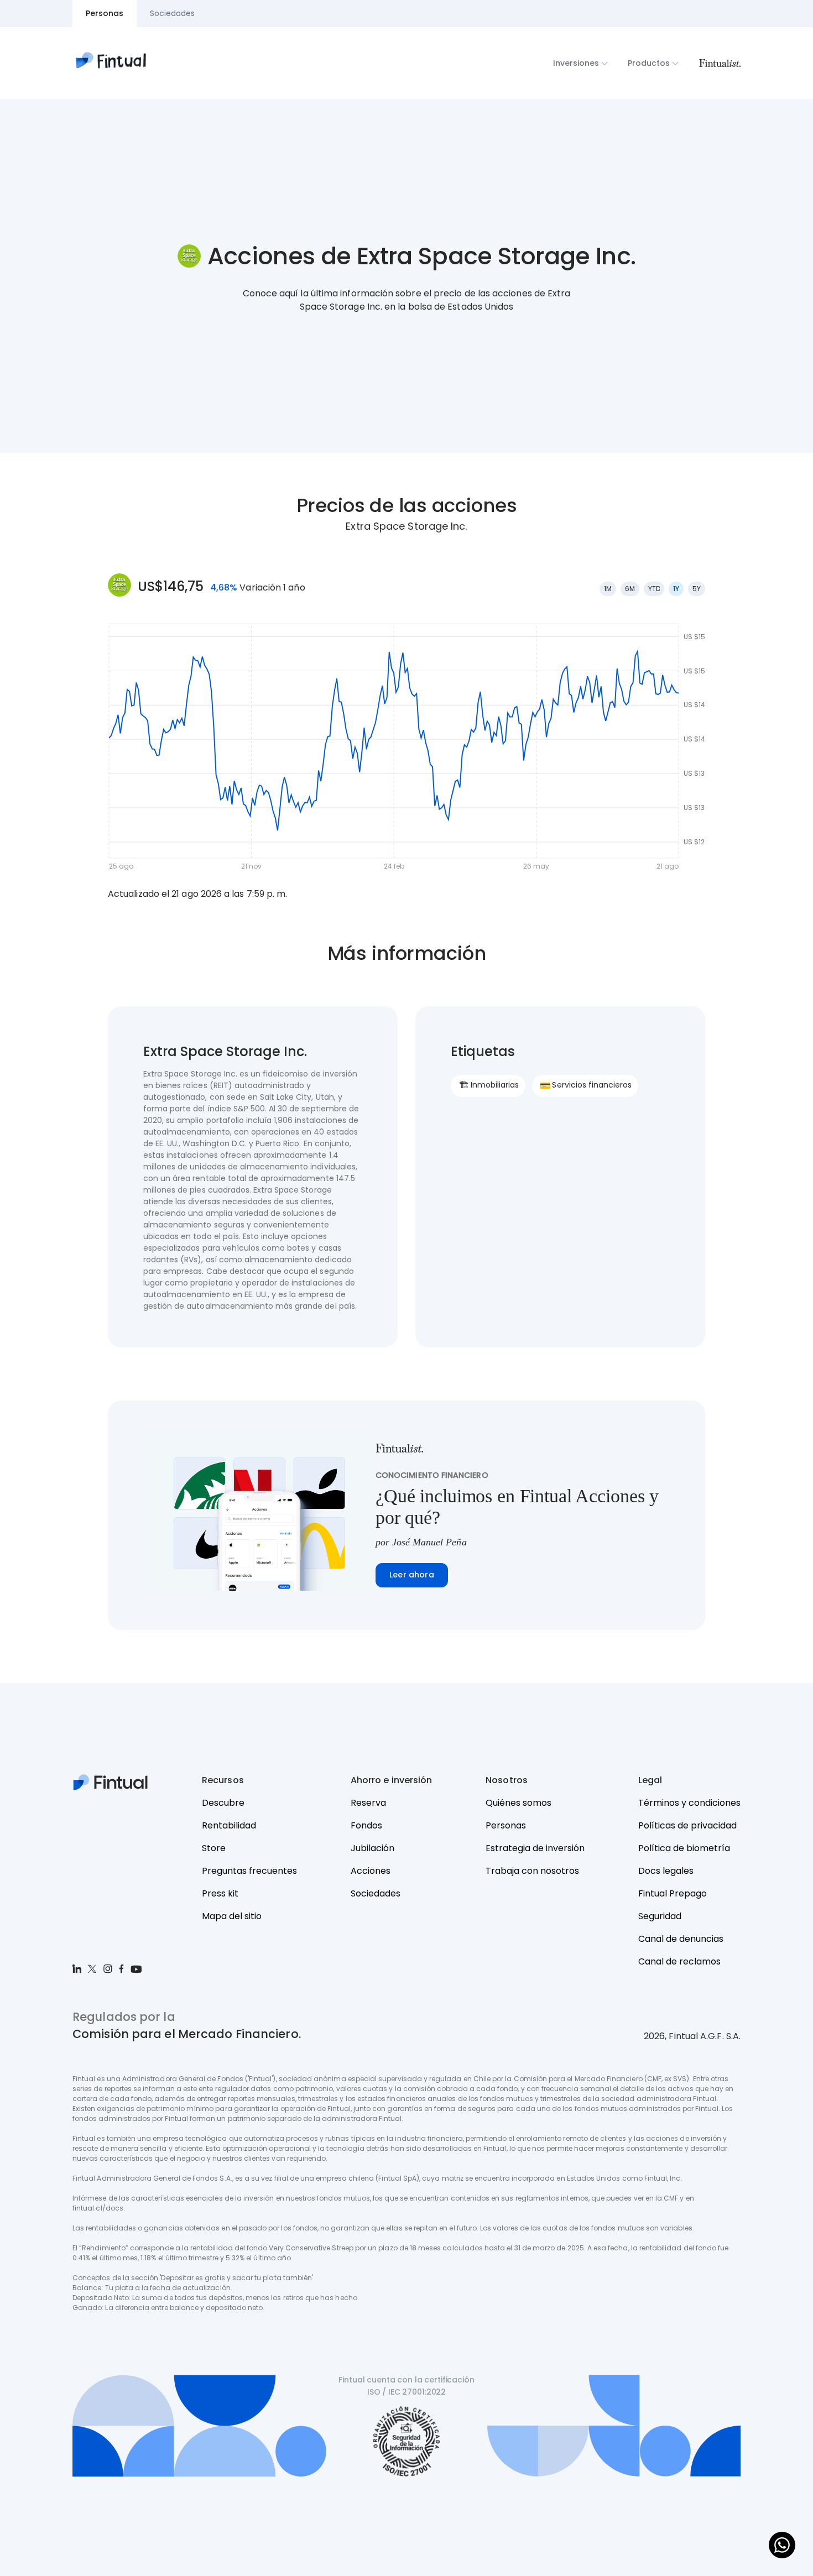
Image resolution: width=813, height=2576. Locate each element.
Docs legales (666, 1871)
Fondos (366, 1825)
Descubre (223, 1803)
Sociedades (376, 1893)
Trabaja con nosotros (532, 1871)
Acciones (371, 1871)
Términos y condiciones (689, 1803)
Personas (506, 1825)
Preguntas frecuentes (249, 1871)
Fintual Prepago (673, 1893)
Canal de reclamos (679, 1961)
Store (214, 1848)
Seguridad (660, 1916)
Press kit (220, 1893)
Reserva (368, 1803)
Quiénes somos (518, 1803)
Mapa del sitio (232, 1916)
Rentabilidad (229, 1825)
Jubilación (372, 1848)
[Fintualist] (720, 63)
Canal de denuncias (681, 1939)
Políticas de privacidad (687, 1825)
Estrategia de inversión (535, 1848)
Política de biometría (684, 1848)
